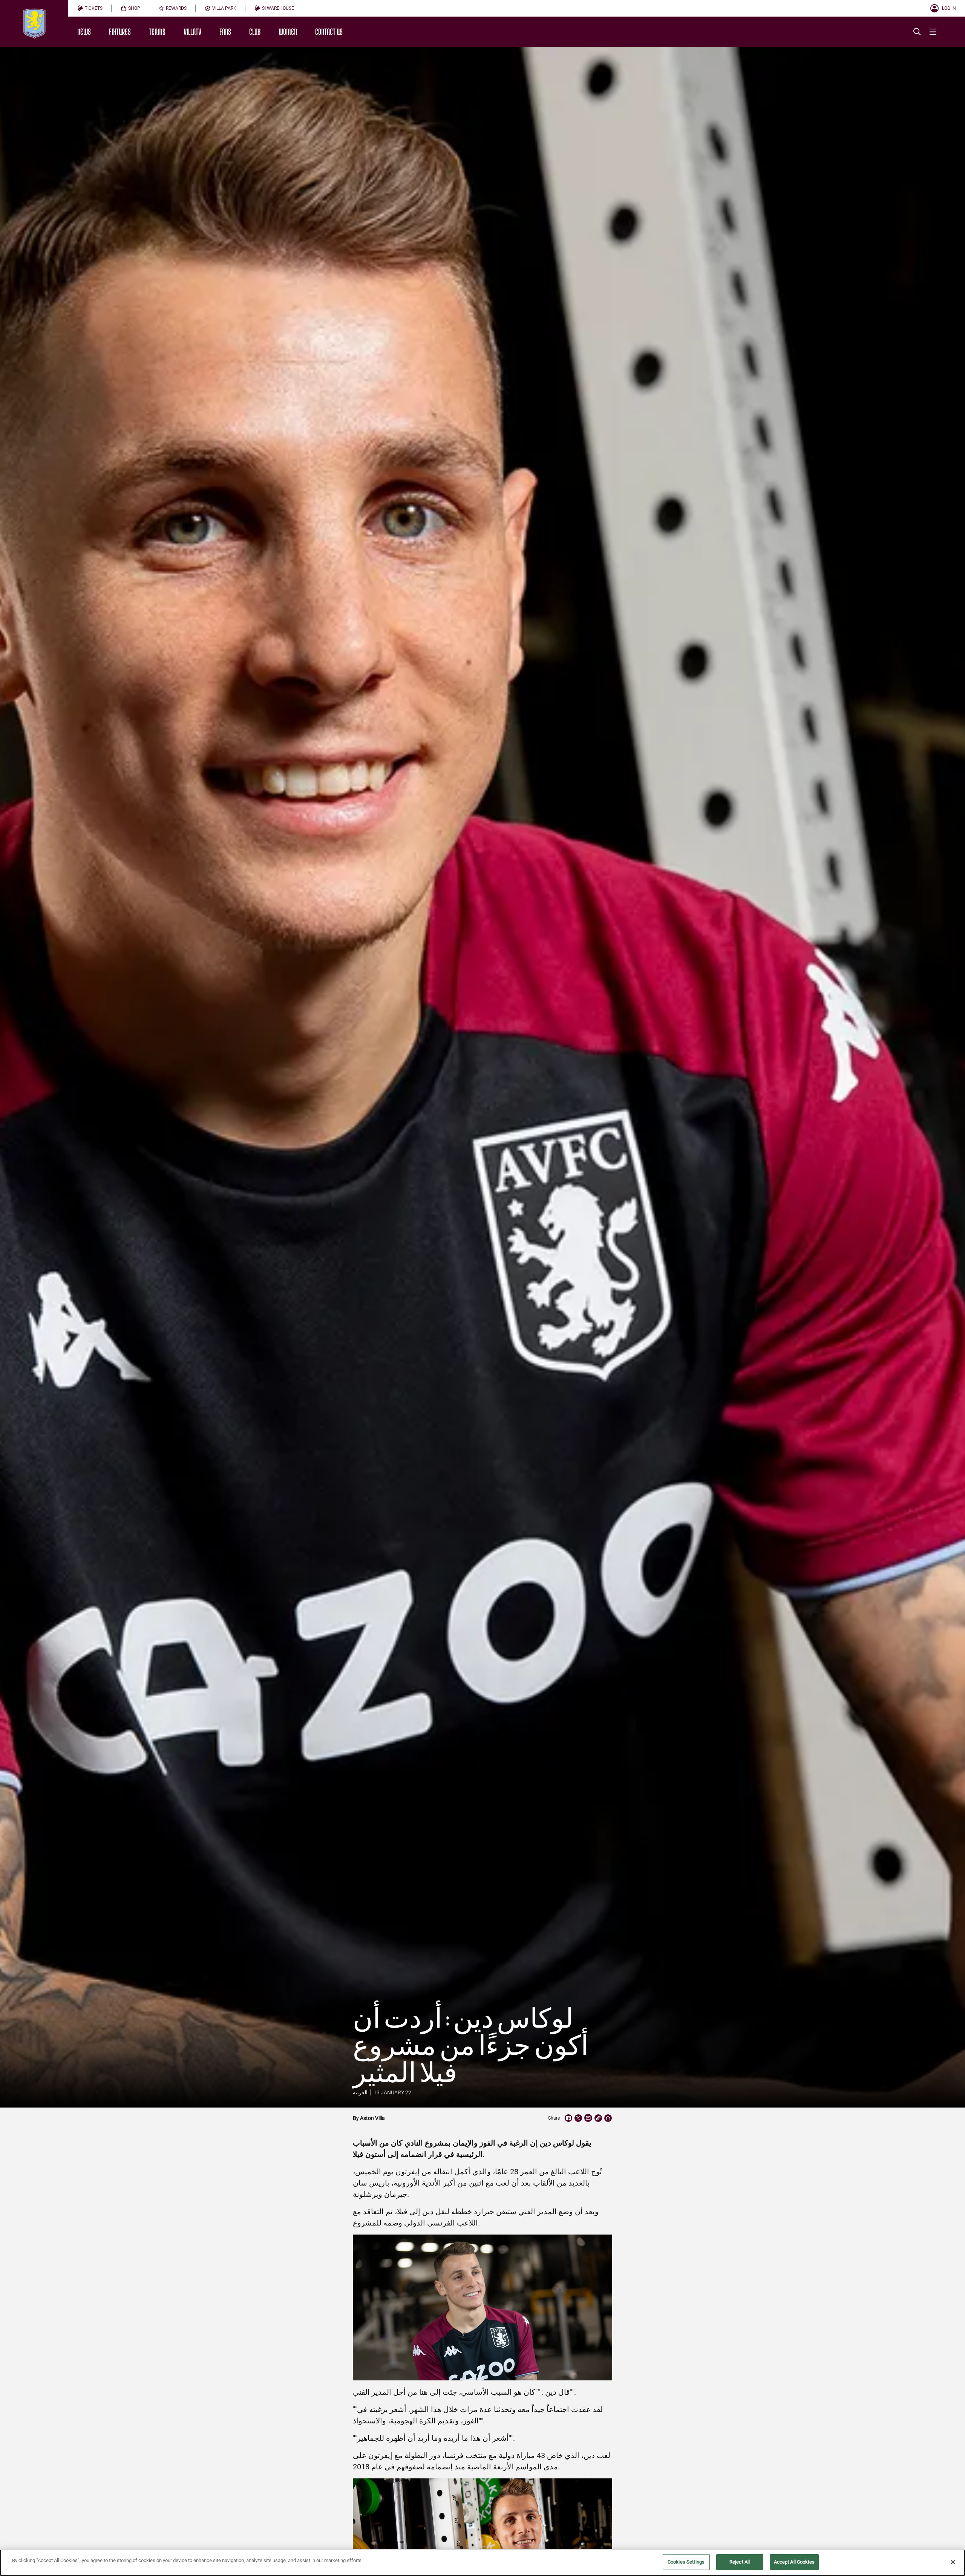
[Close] (953, 2562)
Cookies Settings (686, 2562)
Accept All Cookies (794, 2562)
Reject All (740, 2562)
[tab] (90, 8)
